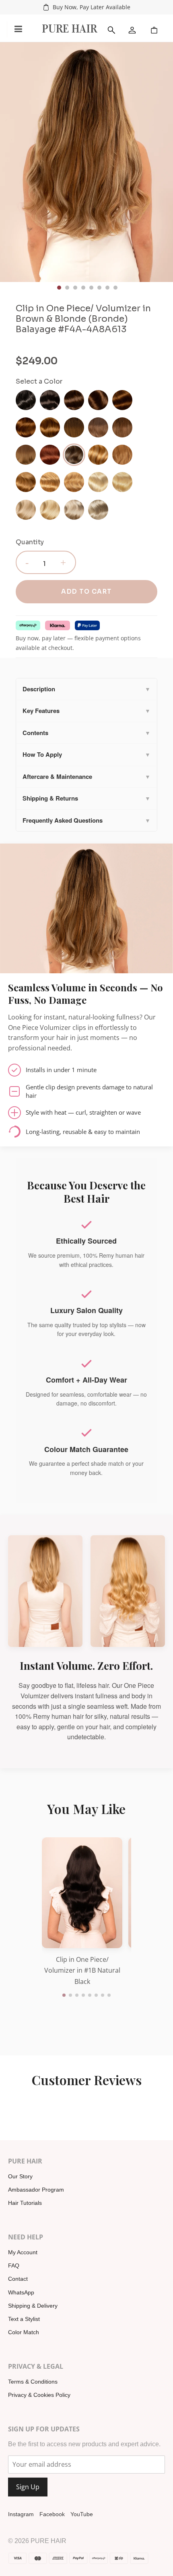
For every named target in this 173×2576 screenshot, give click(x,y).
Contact (18, 2279)
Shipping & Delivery (33, 2306)
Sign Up (28, 2487)
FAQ (14, 2265)
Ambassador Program (36, 2190)
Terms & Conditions (33, 2382)
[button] (64, 1995)
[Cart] (154, 30)
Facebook (52, 2514)
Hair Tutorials (25, 2203)
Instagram (21, 2514)
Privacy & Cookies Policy (39, 2395)
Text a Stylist (24, 2319)
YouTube (82, 2514)
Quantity (30, 542)
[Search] (111, 30)
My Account (23, 2252)
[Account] (132, 30)
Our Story (20, 2176)
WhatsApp (21, 2292)
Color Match (24, 2332)
